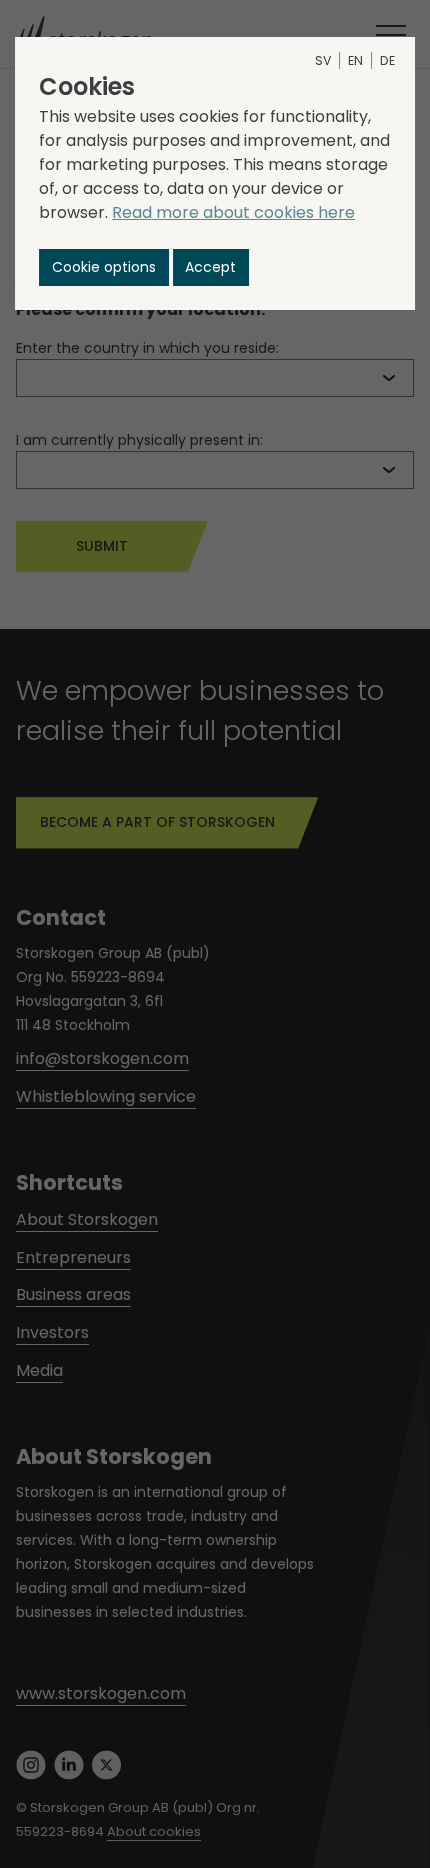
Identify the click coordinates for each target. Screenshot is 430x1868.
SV (323, 60)
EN (355, 60)
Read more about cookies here (233, 212)
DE (387, 60)
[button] (104, 267)
